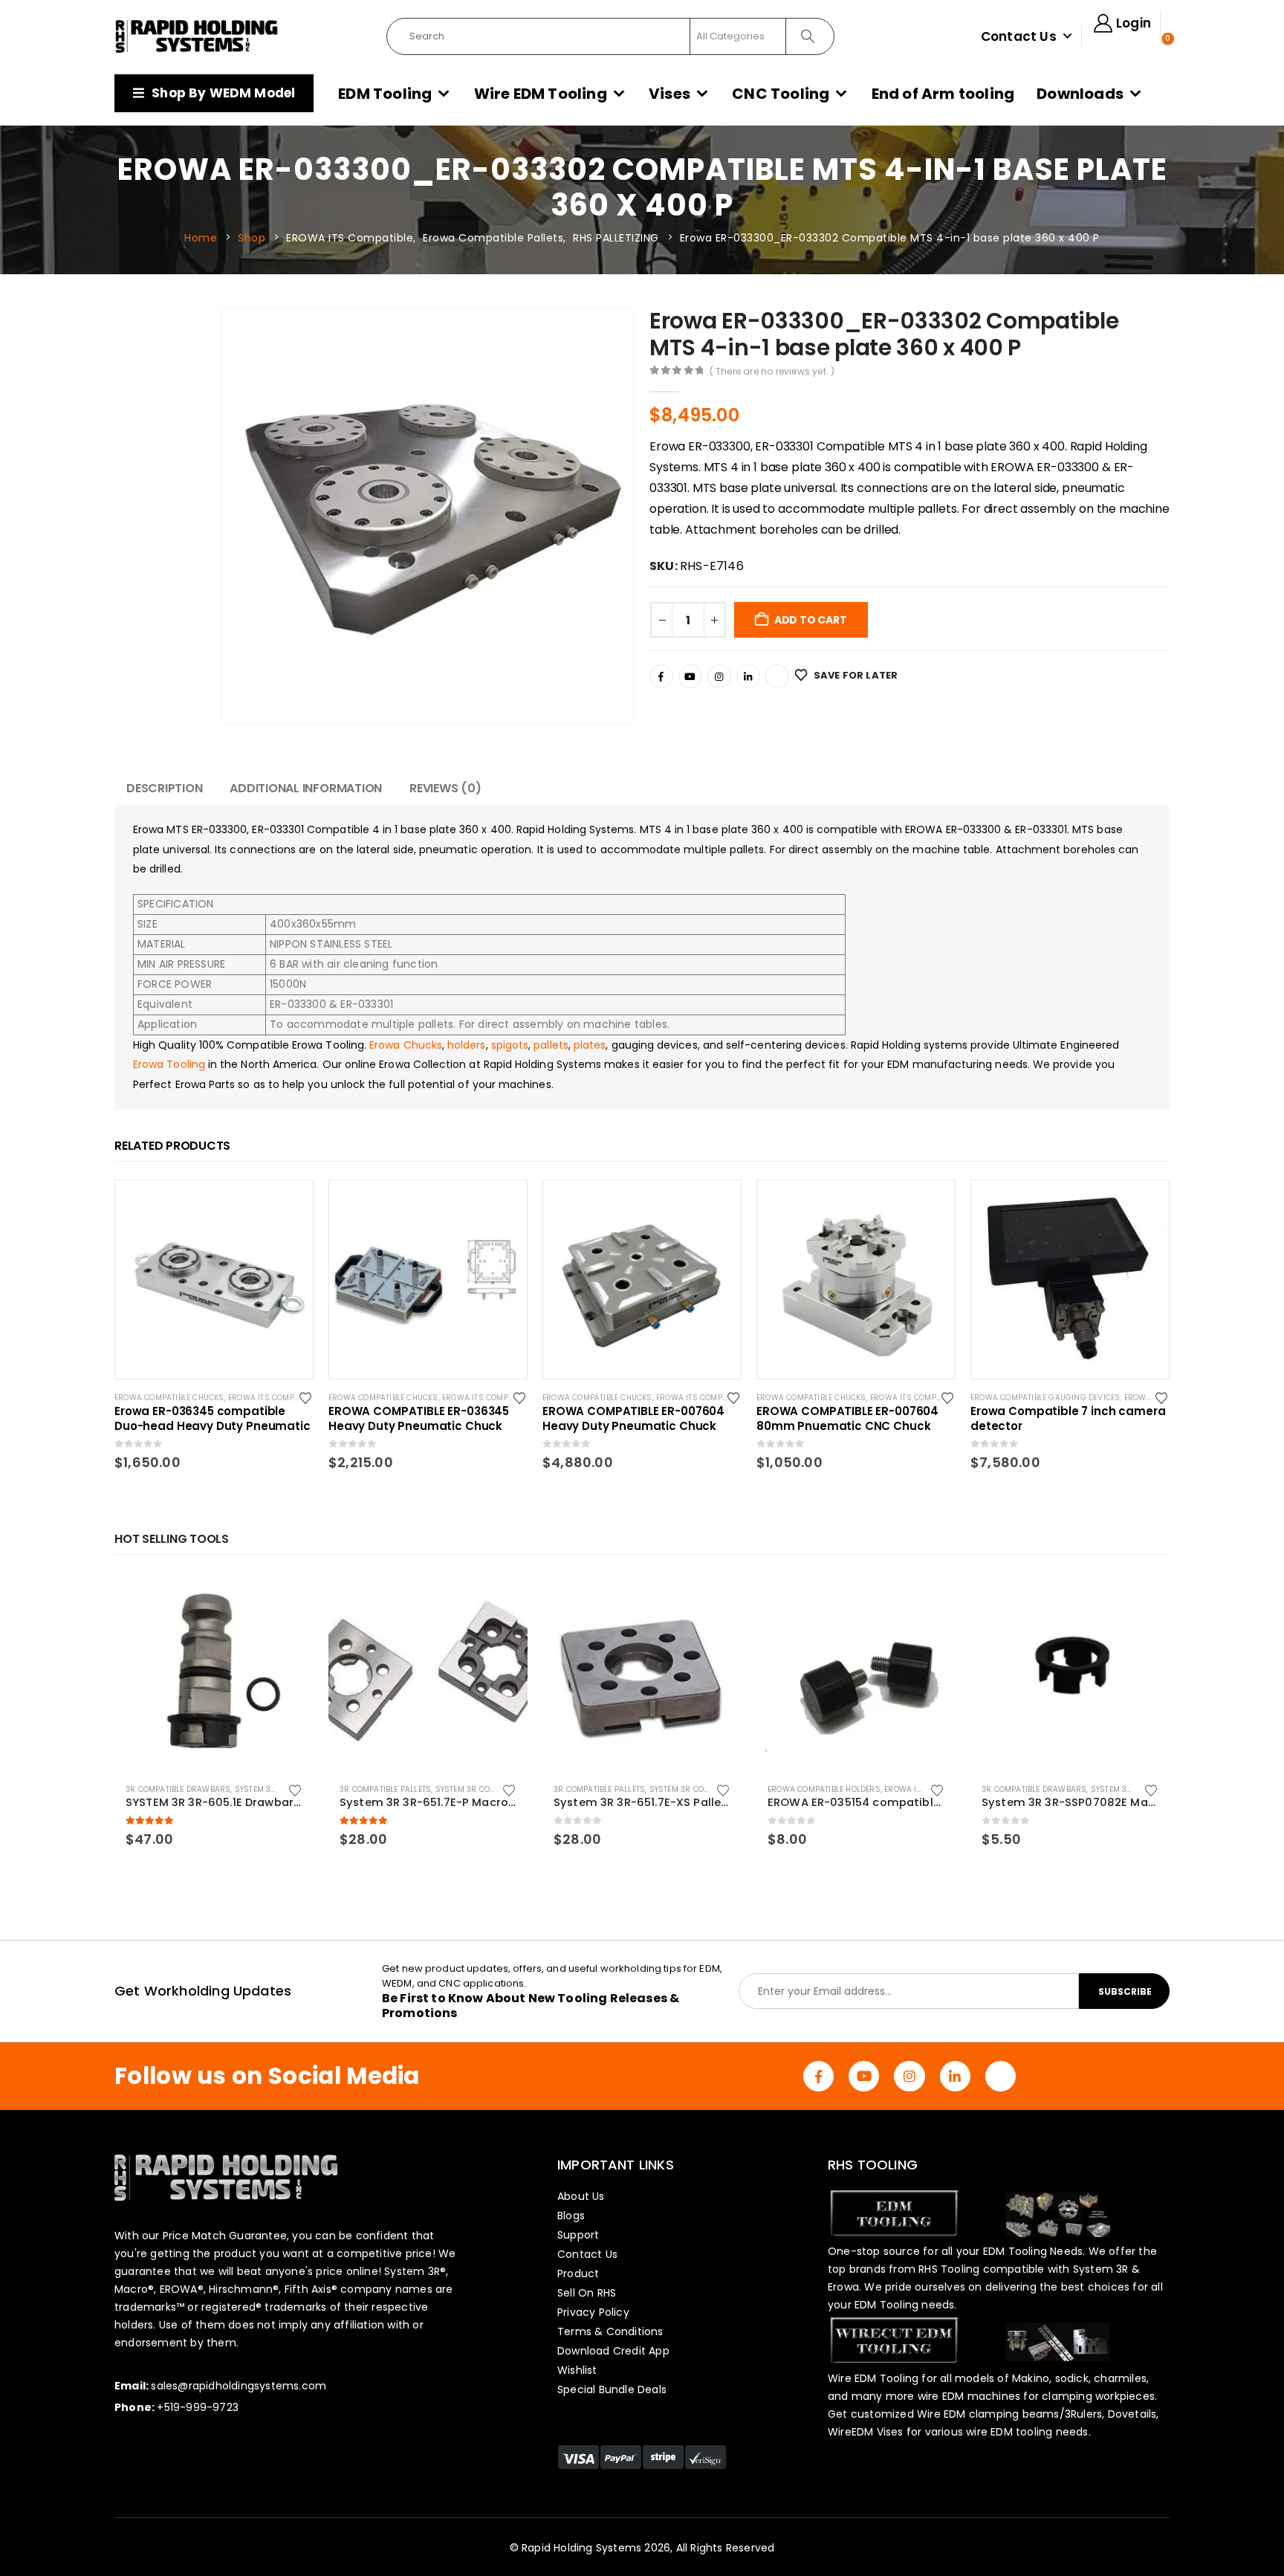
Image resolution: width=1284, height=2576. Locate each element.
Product (578, 2274)
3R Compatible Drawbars (178, 1789)
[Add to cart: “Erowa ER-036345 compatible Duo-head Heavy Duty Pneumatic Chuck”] (288, 1205)
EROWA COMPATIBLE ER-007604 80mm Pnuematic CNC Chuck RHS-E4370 (847, 1419)
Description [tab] (164, 788)
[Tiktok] (777, 676)
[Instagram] (719, 676)
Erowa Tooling (169, 1064)
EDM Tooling (385, 94)
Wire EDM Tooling (541, 94)
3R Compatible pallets (385, 1789)
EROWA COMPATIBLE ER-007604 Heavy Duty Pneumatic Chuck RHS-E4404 (633, 1419)
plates (590, 1045)
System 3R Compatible (280, 1789)
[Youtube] (690, 676)
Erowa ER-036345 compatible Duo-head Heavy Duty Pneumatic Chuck (213, 1419)
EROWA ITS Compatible (273, 1398)
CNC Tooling (781, 94)
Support (578, 2235)
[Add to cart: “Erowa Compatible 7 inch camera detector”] (1144, 1205)
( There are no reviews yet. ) (772, 371)
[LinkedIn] (748, 676)
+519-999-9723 (198, 2407)
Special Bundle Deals (612, 2389)
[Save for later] (307, 1397)
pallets (551, 1045)
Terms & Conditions (610, 2331)
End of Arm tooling (943, 94)
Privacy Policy (593, 2312)
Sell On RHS (587, 2293)
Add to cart (811, 620)
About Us (581, 2196)
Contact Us (1019, 36)
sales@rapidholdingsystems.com (239, 2386)
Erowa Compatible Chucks (169, 1398)
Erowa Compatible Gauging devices (1045, 1398)
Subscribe (1125, 1991)
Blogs (571, 2216)
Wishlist (577, 2370)
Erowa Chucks (406, 1045)
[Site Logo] (197, 36)
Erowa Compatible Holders (824, 1789)
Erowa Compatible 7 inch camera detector (1068, 1419)
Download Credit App (613, 2351)
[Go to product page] (214, 1672)
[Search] (809, 36)
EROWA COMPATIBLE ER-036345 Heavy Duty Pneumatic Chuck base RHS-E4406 (419, 1419)
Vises (669, 94)
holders (467, 1045)
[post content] (214, 1279)
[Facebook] (661, 676)
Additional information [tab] (306, 788)
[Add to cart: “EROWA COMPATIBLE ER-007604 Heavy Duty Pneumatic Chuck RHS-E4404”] (716, 1205)
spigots (510, 1045)
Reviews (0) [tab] (445, 788)
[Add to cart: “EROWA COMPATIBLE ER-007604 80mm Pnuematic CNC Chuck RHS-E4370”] (930, 1205)
